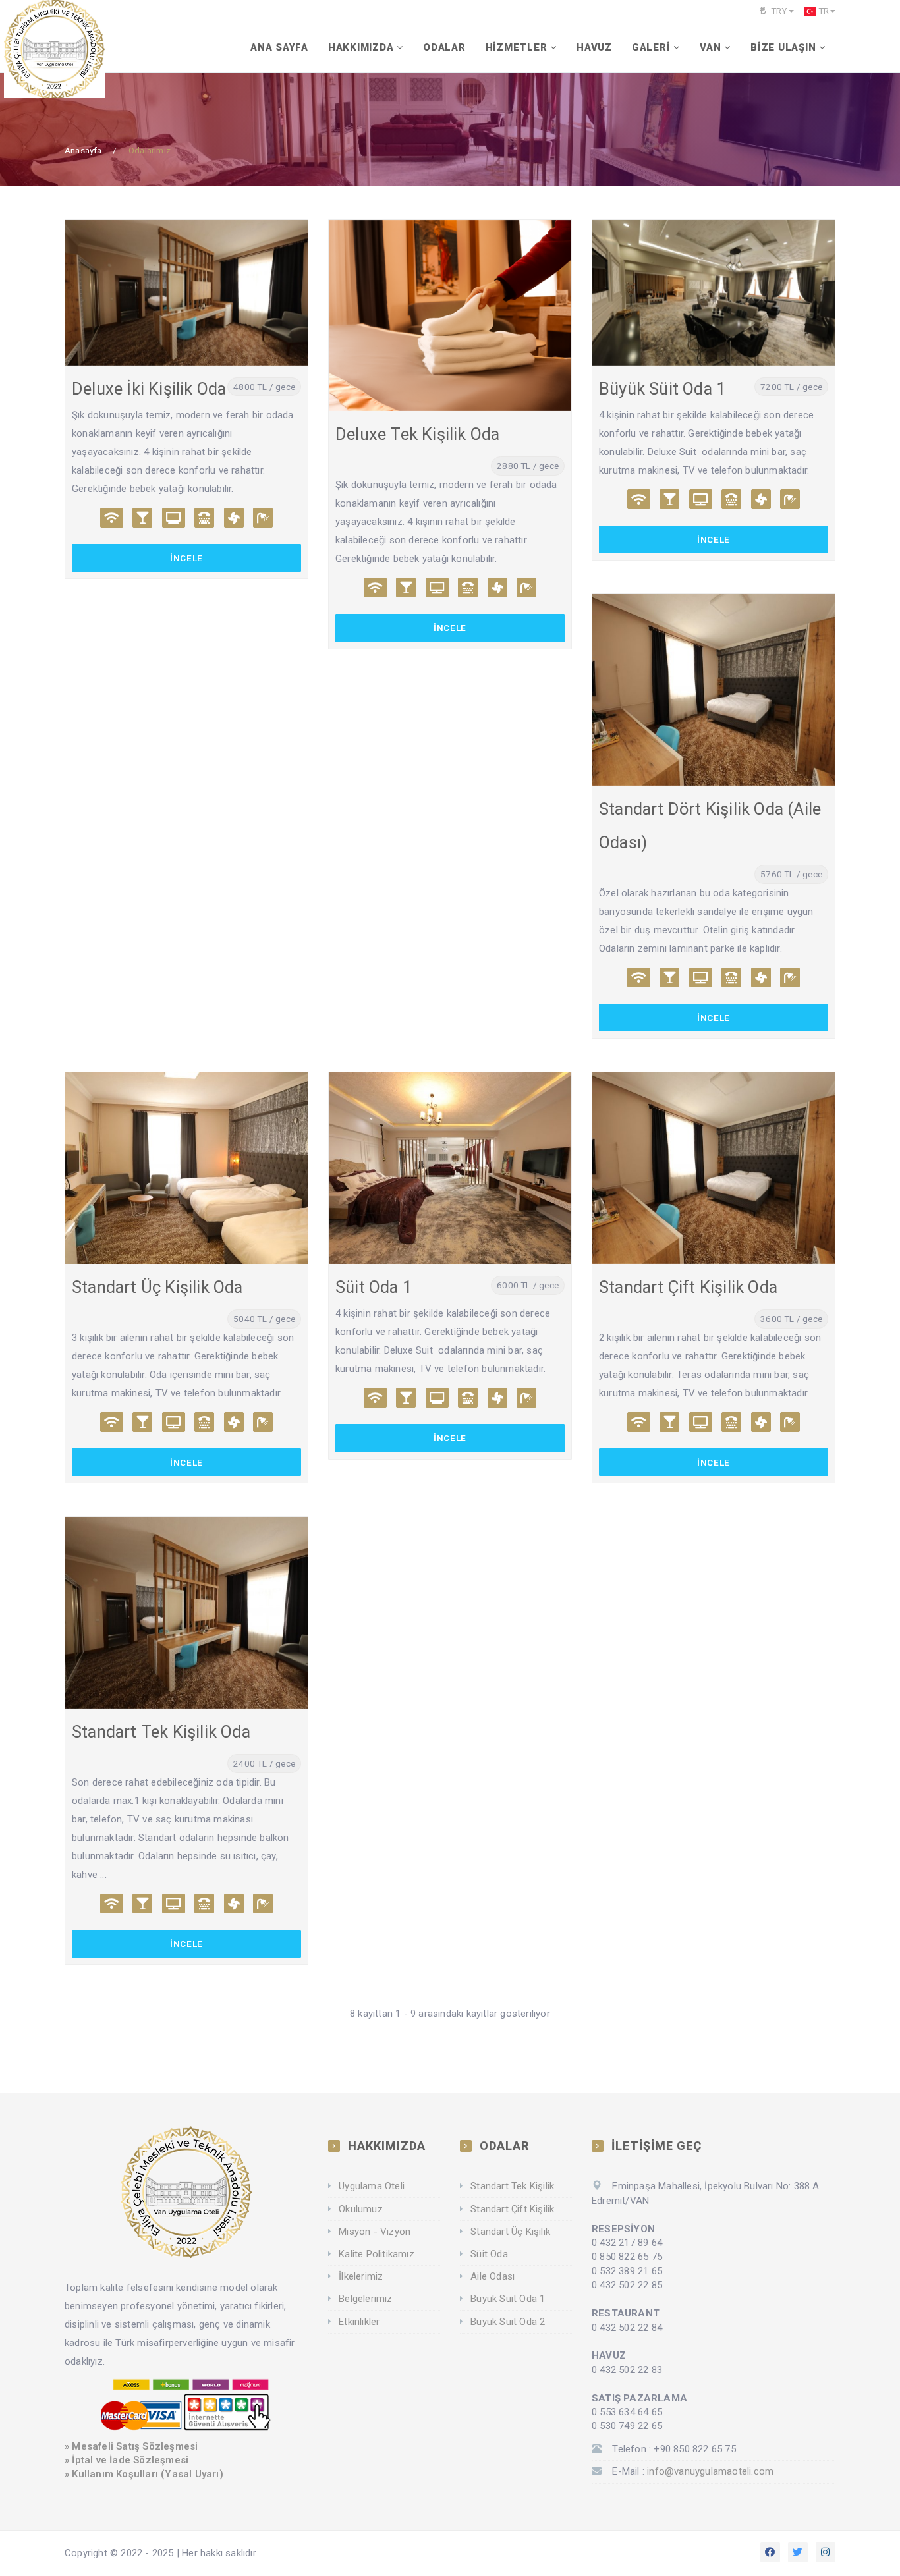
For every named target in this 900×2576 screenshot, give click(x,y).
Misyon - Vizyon (375, 2232)
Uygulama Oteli (372, 2186)
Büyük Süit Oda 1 (662, 389)
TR (824, 11)
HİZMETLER (517, 47)
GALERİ (651, 47)
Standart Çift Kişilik (512, 2209)
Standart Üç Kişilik (510, 2232)
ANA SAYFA (279, 47)
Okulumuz (361, 2209)
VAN (710, 47)
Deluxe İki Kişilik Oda (149, 389)
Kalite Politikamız (377, 2254)
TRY (778, 11)
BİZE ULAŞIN (783, 47)
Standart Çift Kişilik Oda (688, 1287)
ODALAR (444, 47)
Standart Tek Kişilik (512, 2186)
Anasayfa (83, 150)
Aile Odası (492, 2276)
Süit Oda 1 (374, 1287)
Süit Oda (489, 2254)
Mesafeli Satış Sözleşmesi (135, 2446)
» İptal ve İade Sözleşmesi (127, 2460)
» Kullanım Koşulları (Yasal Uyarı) (144, 2474)
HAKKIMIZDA (361, 47)
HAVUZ (594, 47)
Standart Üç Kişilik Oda (157, 1287)
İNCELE (186, 558)
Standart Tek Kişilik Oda (161, 1732)
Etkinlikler (359, 2322)
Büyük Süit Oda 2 (508, 2322)
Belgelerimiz (365, 2299)
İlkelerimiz (361, 2276)
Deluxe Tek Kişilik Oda (417, 434)
